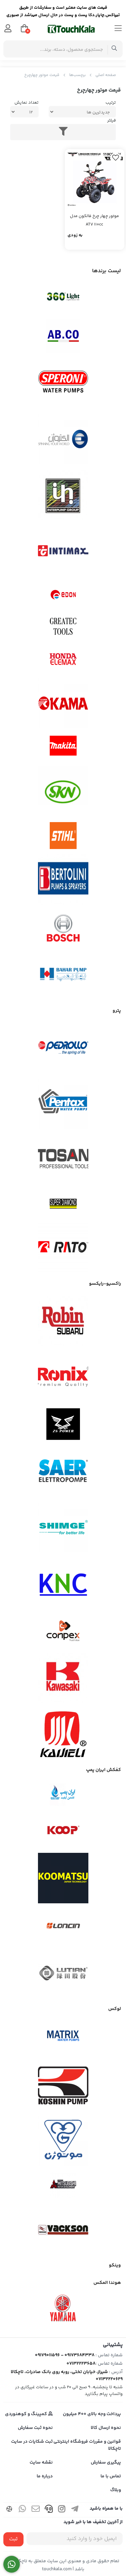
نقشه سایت (41, 2463)
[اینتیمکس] (63, 551)
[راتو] (63, 1248)
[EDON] (63, 595)
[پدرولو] (63, 1048)
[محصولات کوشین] (63, 2085)
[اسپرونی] (63, 383)
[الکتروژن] (63, 439)
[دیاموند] (63, 1204)
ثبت (13, 2539)
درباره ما (45, 2476)
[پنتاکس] (63, 1104)
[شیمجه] (63, 1527)
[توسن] (63, 1160)
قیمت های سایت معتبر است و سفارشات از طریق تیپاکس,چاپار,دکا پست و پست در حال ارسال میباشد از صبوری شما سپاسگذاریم (63, 12)
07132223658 (81, 2364)
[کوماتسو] (63, 1878)
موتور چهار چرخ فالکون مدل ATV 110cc (94, 220)
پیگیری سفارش (106, 2463)
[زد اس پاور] (63, 1424)
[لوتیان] (63, 1973)
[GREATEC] (63, 627)
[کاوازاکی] (63, 1678)
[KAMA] (63, 703)
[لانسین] (63, 1926)
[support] (49, 2510)
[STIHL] (63, 836)
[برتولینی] (63, 880)
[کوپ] (63, 1831)
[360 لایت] (63, 297)
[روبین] (63, 1321)
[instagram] (62, 2510)
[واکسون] (63, 2229)
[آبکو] (63, 336)
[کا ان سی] (63, 1583)
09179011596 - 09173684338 (65, 2355)
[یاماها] (63, 2308)
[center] (114, 49)
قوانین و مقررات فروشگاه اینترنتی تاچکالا (87, 2445)
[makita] (63, 747)
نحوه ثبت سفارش (35, 2428)
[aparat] (9, 2510)
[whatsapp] (23, 2510)
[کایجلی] (63, 1734)
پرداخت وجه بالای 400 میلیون (92, 2414)
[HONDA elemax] (63, 659)
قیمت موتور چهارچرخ (42, 75)
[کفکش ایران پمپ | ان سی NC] (63, 1795)
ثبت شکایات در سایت (32, 2442)
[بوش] (63, 927)
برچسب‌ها (77, 75)
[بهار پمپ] (63, 975)
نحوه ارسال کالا (106, 2428)
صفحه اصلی (106, 75)
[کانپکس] (63, 1631)
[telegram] (75, 2510)
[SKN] (63, 791)
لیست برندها (107, 271)
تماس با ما (111, 2476)
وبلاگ (116, 2490)
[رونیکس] (63, 1377)
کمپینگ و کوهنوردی (27, 2414)
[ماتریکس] (63, 2038)
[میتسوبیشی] (63, 2185)
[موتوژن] (63, 2141)
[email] (36, 2510)
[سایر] (63, 1472)
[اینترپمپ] (63, 495)
